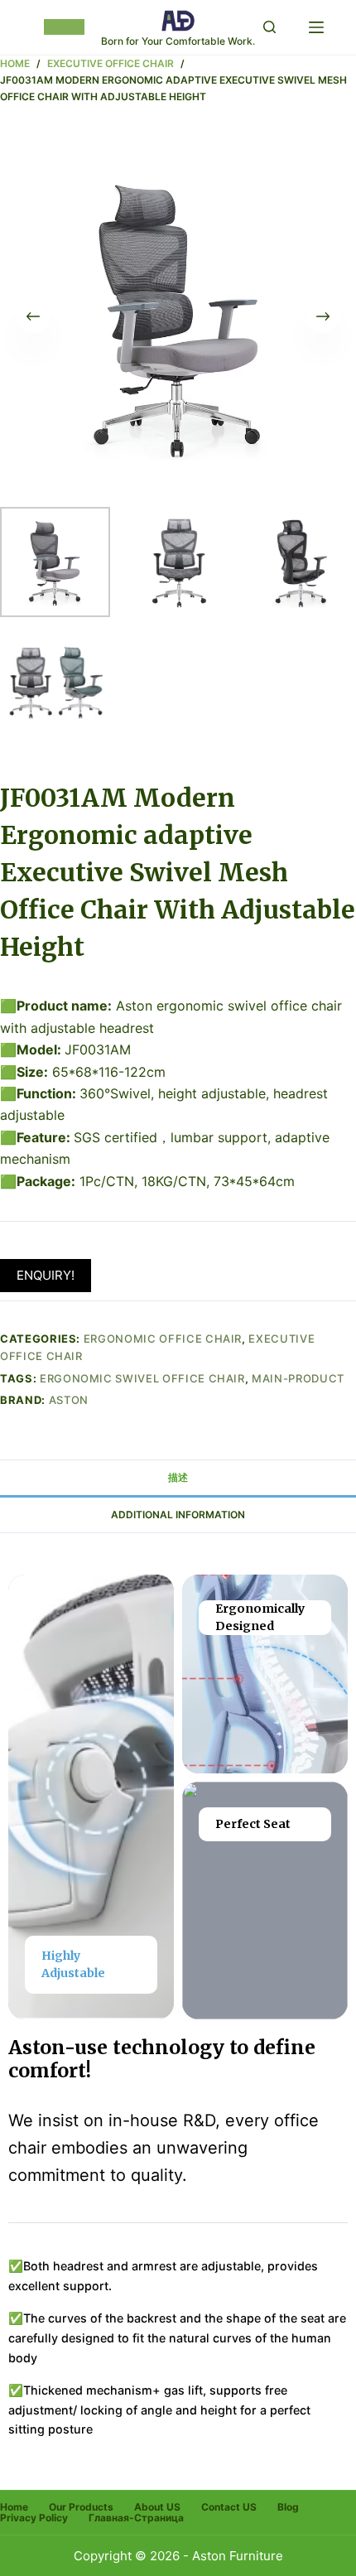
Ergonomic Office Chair (163, 1339)
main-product (298, 1378)
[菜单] (316, 27)
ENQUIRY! (46, 1275)
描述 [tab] (178, 1477)
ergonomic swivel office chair (142, 1378)
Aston (69, 1400)
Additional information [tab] (178, 1515)
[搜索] (269, 27)
